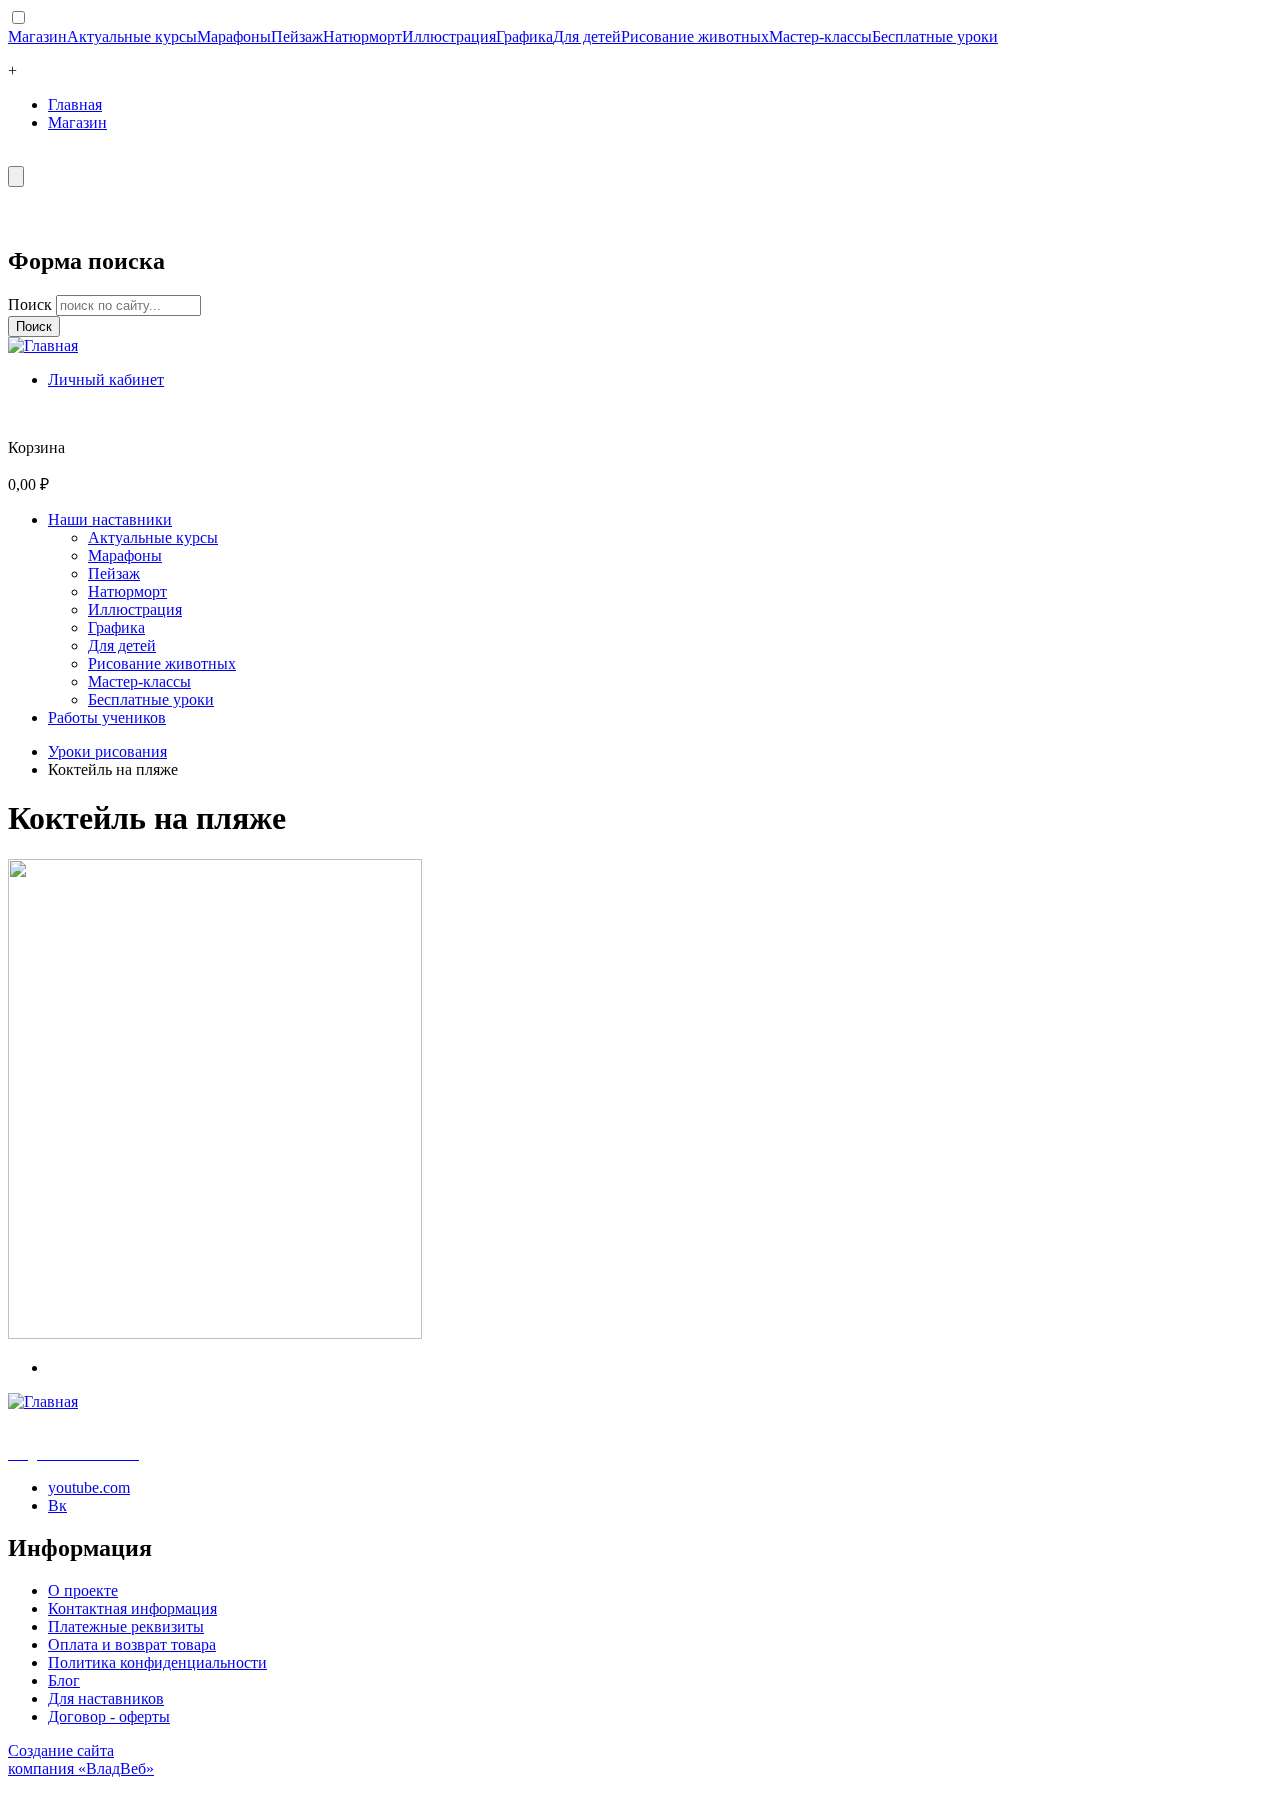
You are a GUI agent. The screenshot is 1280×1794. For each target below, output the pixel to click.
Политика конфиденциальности (157, 1662)
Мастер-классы (820, 36)
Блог (64, 1680)
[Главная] (43, 345)
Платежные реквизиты (126, 1626)
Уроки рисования (107, 751)
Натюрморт (362, 36)
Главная (75, 104)
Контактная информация (132, 1608)
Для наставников (106, 1698)
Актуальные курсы (132, 36)
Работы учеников (107, 717)
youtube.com (89, 1487)
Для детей (587, 36)
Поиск (32, 304)
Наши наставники (110, 519)
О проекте (83, 1590)
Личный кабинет (106, 379)
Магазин (37, 36)
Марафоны (234, 36)
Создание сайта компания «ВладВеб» (81, 1759)
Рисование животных (695, 36)
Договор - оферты (109, 1716)
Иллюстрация (449, 36)
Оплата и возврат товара (132, 1644)
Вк (57, 1505)
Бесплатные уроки (935, 36)
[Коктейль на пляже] (215, 1333)
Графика (524, 36)
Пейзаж (297, 36)
